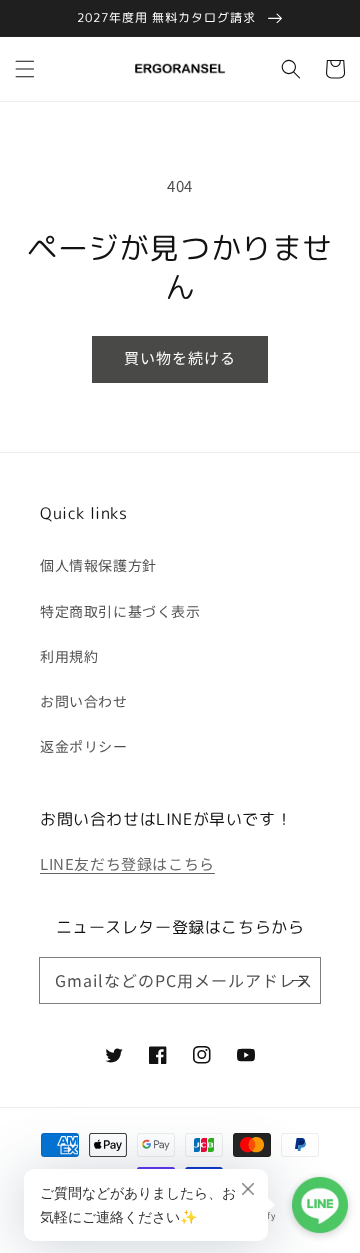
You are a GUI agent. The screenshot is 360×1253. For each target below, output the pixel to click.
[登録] (298, 980)
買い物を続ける (180, 357)
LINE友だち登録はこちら (127, 863)
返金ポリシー (84, 746)
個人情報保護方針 (98, 565)
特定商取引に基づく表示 (120, 611)
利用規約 (69, 656)
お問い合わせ (84, 701)
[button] (25, 69)
